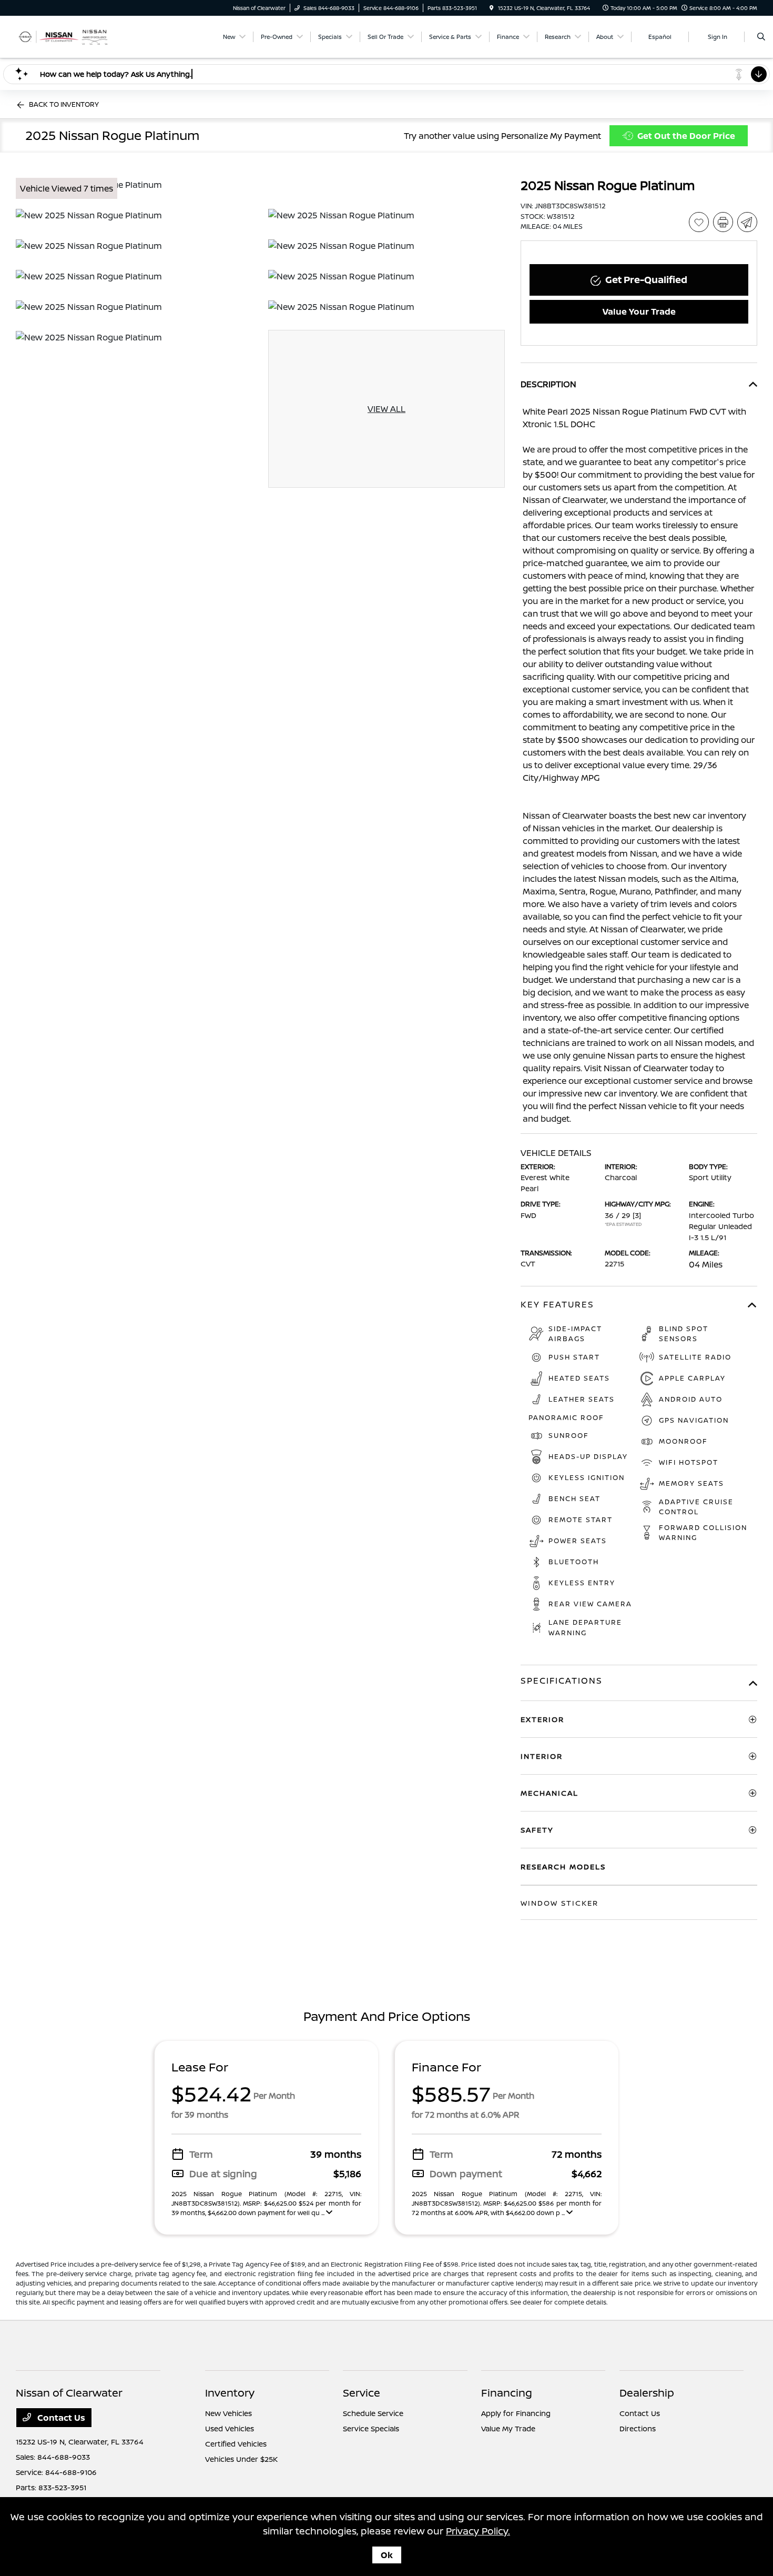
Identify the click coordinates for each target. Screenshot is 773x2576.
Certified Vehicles (236, 2444)
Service (362, 2393)
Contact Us (60, 2418)
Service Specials (371, 2428)
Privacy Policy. (478, 2531)
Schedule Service (373, 2413)
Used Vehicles (230, 2428)
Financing (507, 2393)
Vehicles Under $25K (241, 2459)
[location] (492, 8)
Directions (638, 2428)
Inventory (230, 2393)
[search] (761, 37)
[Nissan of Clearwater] (63, 36)
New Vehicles (228, 2413)
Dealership (647, 2393)
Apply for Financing (516, 2413)
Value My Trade (508, 2428)
